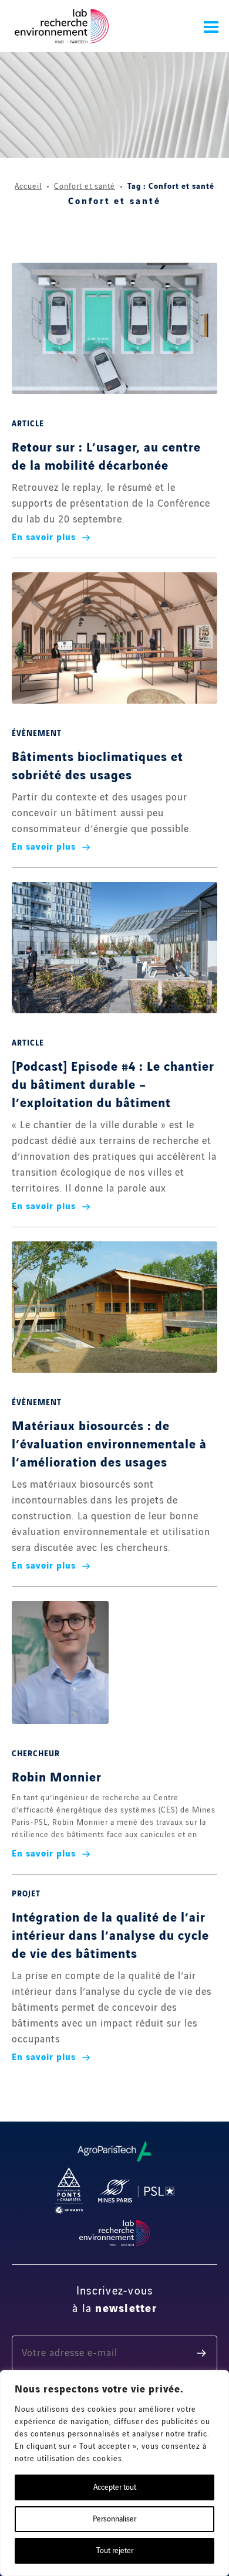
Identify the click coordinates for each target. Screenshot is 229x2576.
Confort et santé (85, 186)
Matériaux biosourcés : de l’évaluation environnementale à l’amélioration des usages (109, 1445)
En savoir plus (44, 538)
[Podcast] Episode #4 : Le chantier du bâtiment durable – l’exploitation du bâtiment (113, 1085)
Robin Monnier (57, 1778)
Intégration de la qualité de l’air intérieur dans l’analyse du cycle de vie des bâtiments (110, 1936)
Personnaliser (114, 2519)
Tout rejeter (115, 2551)
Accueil (28, 186)
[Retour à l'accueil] (62, 26)
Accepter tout (115, 2487)
